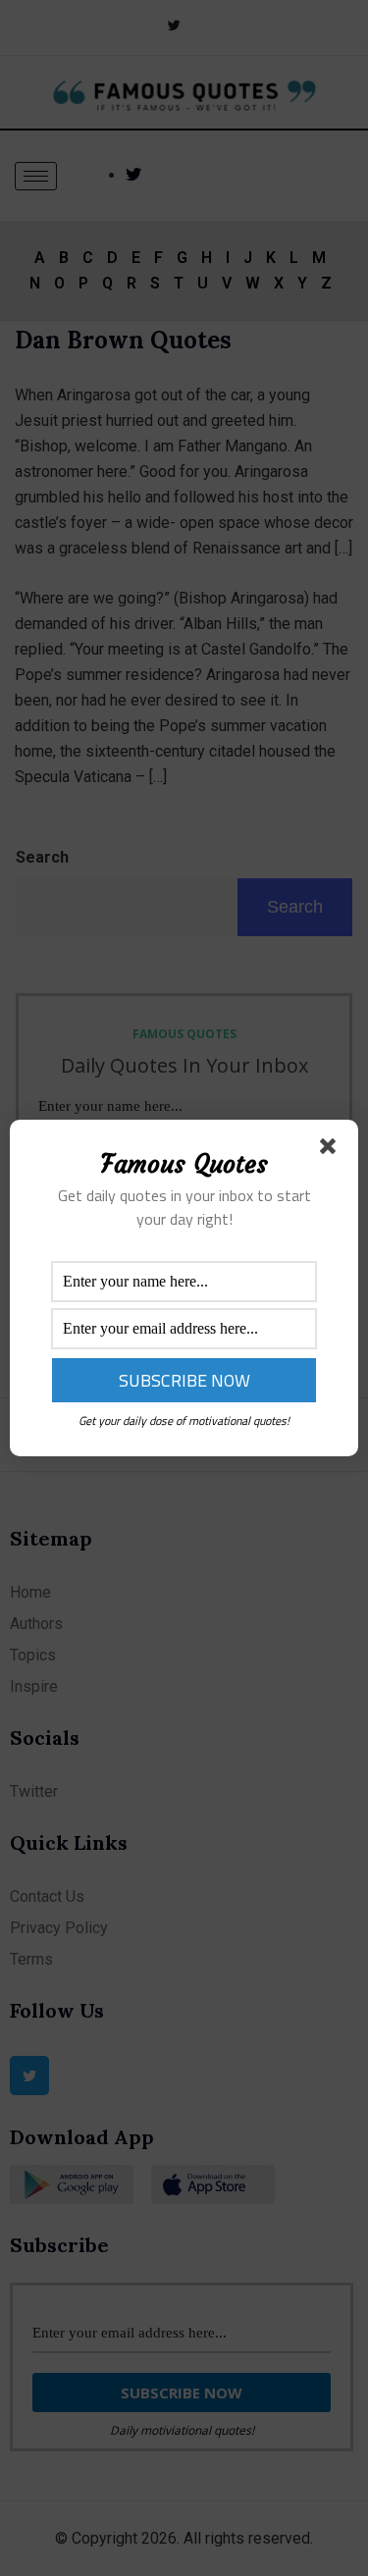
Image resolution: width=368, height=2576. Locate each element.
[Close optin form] (332, 1150)
